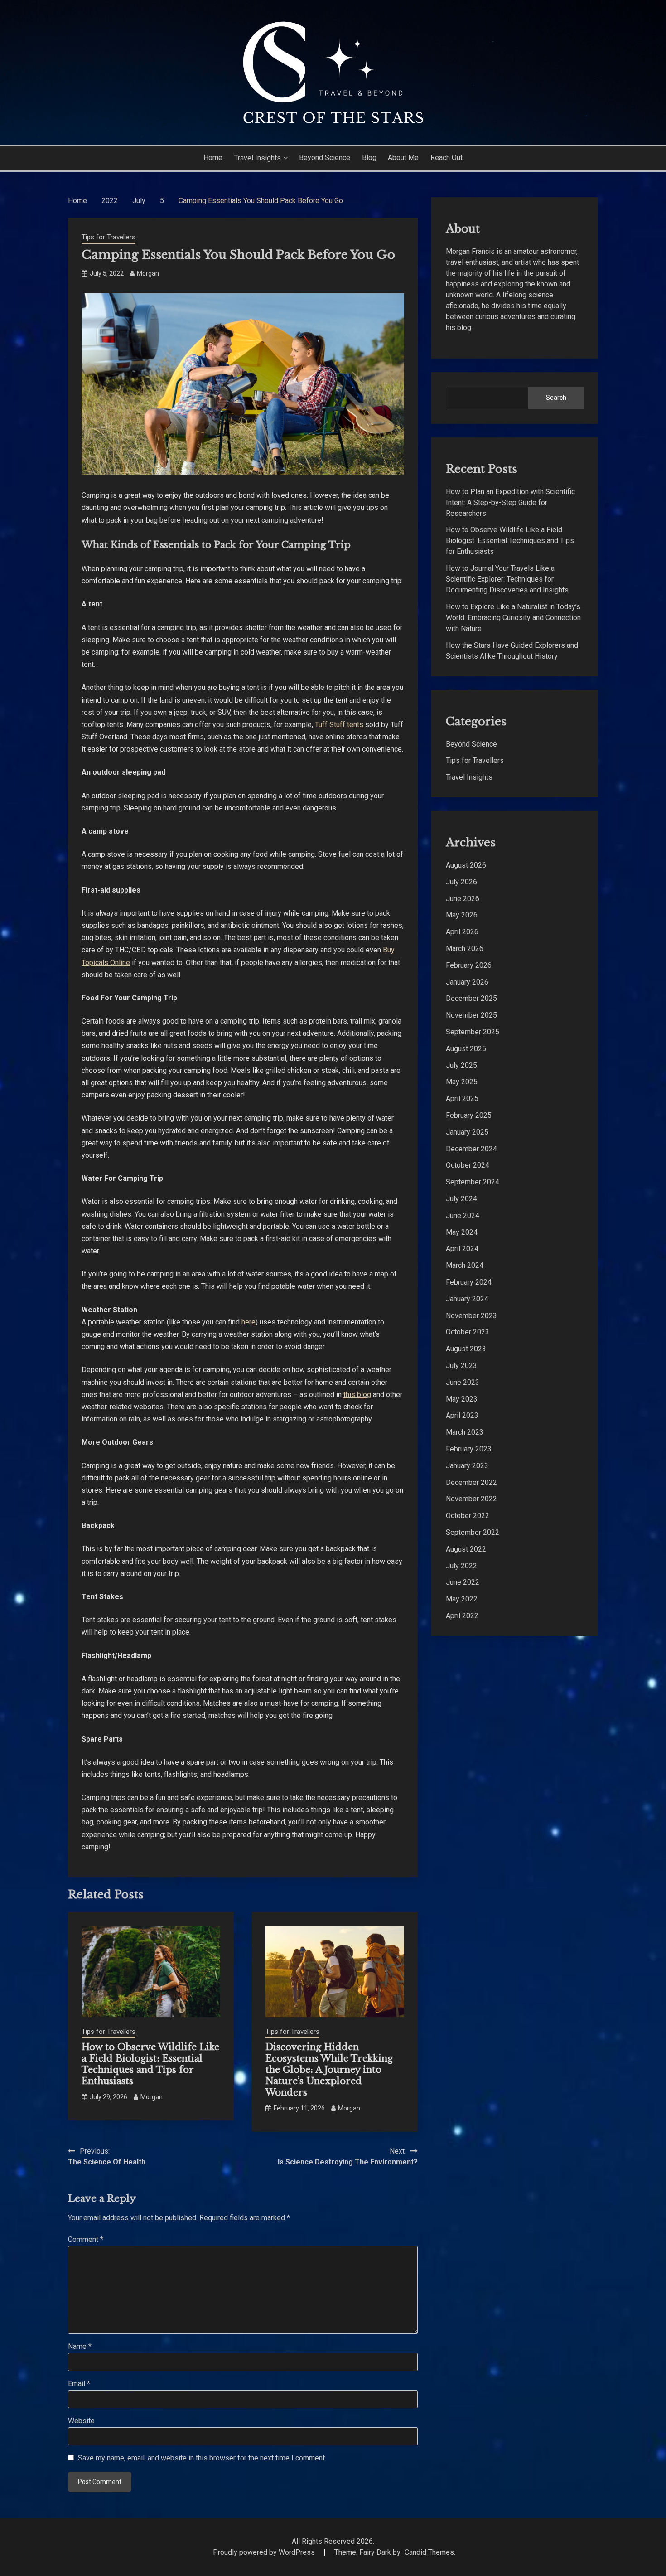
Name (80, 2346)
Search (556, 398)
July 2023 (461, 1366)
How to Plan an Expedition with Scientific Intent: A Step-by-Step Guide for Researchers (510, 502)
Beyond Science (325, 158)
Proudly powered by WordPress (265, 2552)
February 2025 (469, 1115)
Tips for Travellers (109, 237)
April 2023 (462, 1415)
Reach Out (446, 158)
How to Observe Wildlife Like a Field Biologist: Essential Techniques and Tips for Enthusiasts (150, 2064)
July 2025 (461, 1065)
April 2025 (462, 1099)
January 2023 (467, 1466)
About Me (403, 158)
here (249, 1322)
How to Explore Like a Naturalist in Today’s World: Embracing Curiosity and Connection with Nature (513, 618)
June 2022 (463, 1582)
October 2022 (468, 1516)
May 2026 (462, 915)
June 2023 (463, 1382)
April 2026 (462, 932)
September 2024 (473, 1182)
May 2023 (462, 1399)
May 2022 (462, 1599)
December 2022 (471, 1482)
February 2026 (469, 965)
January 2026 (467, 982)
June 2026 (463, 899)
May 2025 (462, 1082)
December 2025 (471, 998)
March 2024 (465, 1265)
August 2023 (466, 1349)
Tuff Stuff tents (339, 725)
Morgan (148, 273)
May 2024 (462, 1232)
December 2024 (471, 1149)
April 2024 (462, 1249)
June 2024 (463, 1215)
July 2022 (461, 1566)
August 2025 (466, 1049)
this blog (357, 1395)
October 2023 (468, 1332)
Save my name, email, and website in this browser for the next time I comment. (202, 2458)
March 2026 (465, 948)
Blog (369, 158)
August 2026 (466, 865)
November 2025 (471, 1015)
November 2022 (471, 1499)
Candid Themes (429, 2552)
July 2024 (461, 1199)
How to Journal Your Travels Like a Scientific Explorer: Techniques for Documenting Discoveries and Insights (507, 579)
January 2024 (467, 1299)
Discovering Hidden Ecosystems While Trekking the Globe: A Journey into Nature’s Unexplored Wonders (329, 2070)
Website (81, 2421)
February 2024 (469, 1282)
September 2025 (473, 1032)
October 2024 (468, 1165)
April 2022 (462, 1616)
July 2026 (461, 882)
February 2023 (469, 1449)
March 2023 (465, 1432)
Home (213, 158)
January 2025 (467, 1132)
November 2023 (471, 1316)
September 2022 (473, 1532)
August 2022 (466, 1549)
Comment (86, 2239)
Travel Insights (258, 158)
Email (79, 2384)
